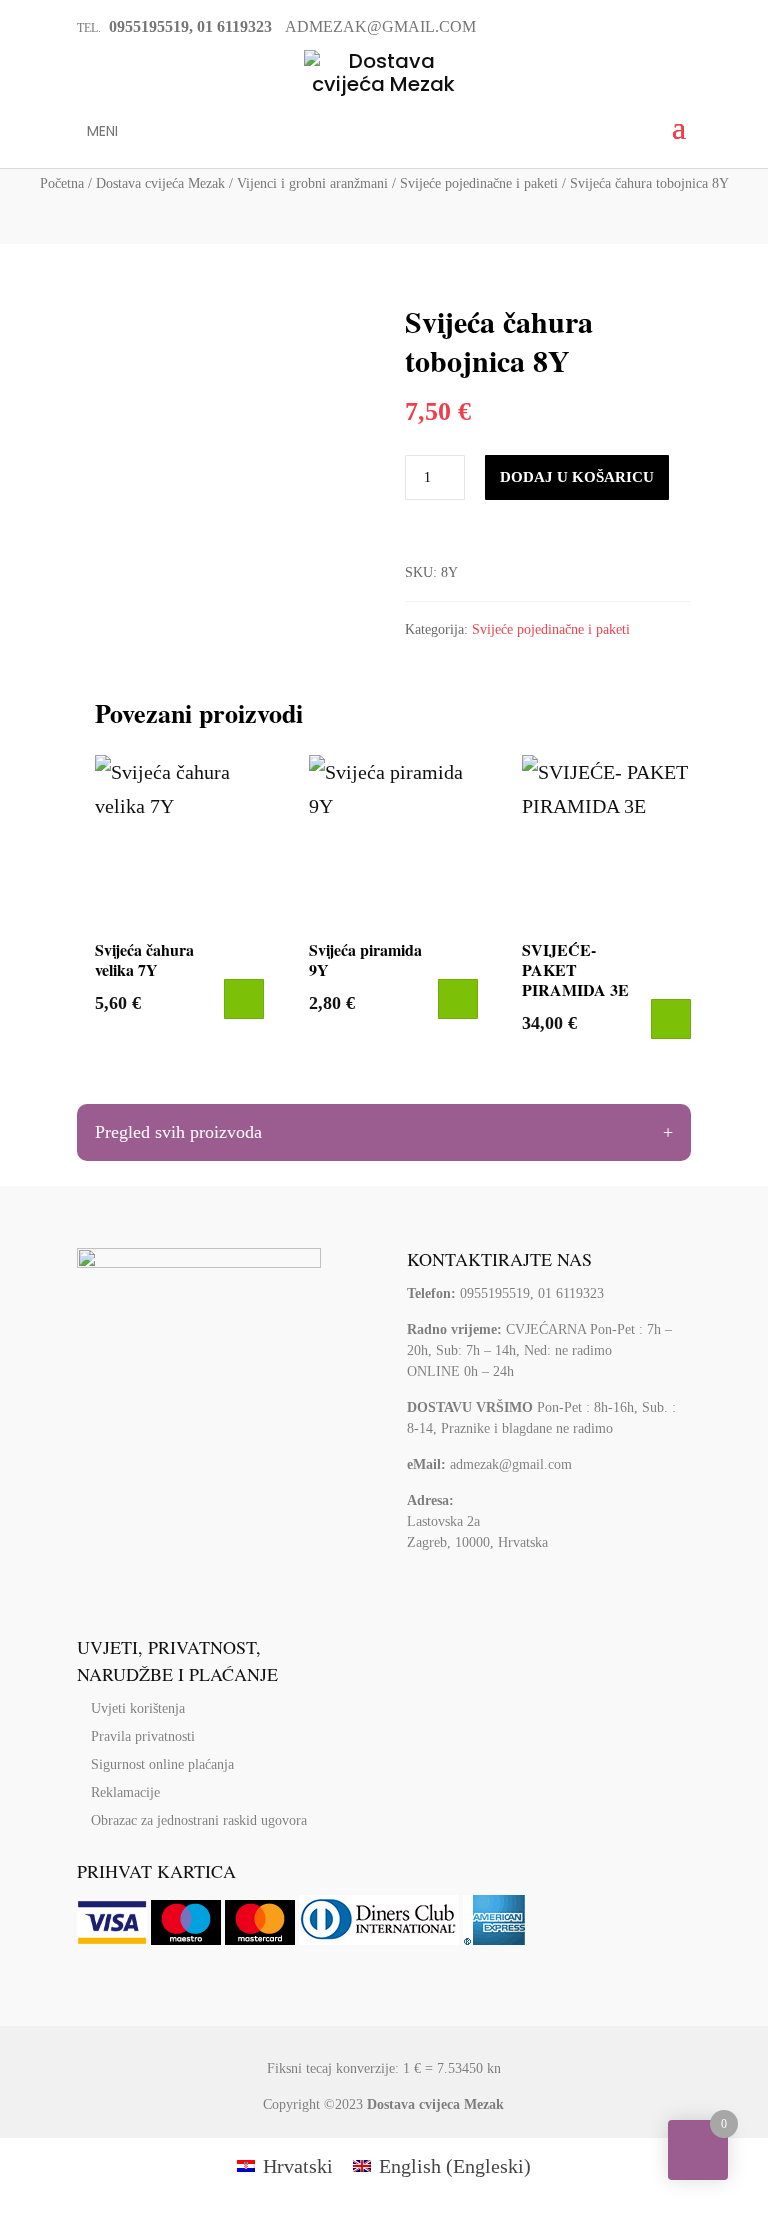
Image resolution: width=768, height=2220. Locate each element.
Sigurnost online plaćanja (162, 1764)
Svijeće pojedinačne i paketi (479, 183)
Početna (62, 183)
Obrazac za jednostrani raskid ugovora (199, 1820)
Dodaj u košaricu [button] (244, 999)
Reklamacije (125, 1792)
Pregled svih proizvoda (178, 1132)
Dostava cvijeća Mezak (160, 183)
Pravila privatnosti (143, 1736)
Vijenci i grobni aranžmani (312, 183)
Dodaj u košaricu (577, 477)
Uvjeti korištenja (138, 1708)
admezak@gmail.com (511, 1464)
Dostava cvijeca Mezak (435, 2104)
